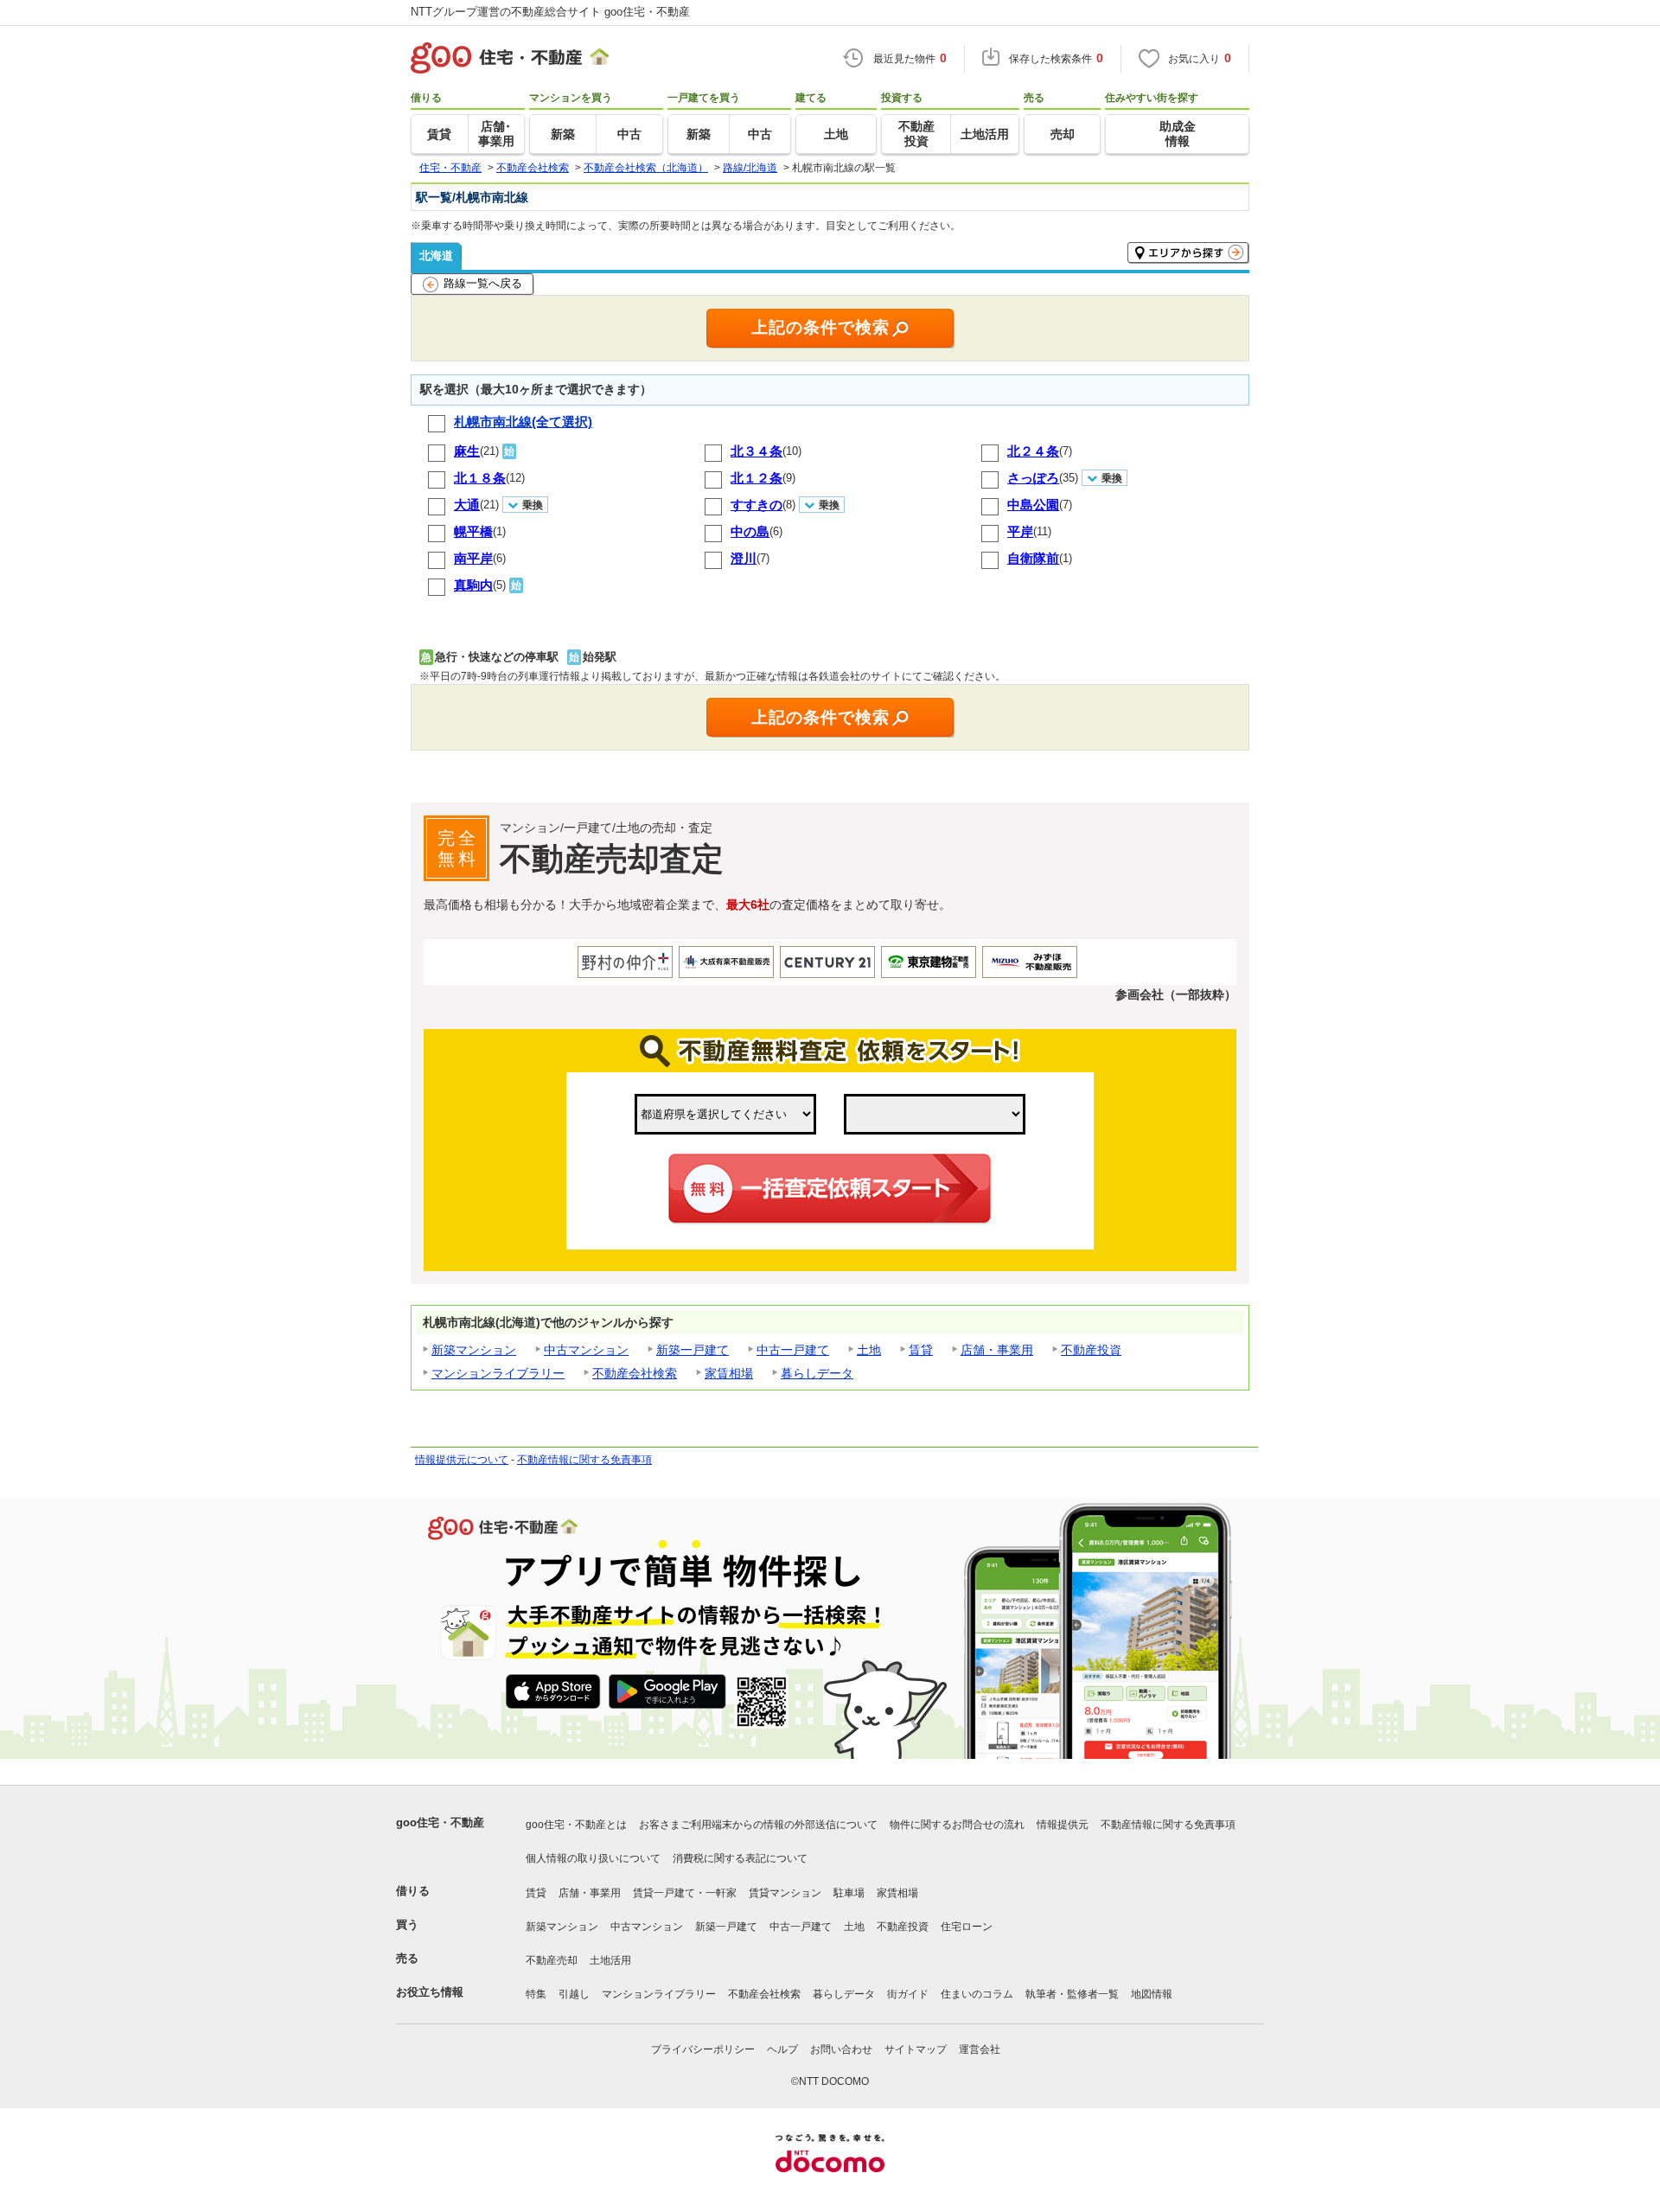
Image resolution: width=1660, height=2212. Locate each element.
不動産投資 (1091, 1350)
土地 (869, 1350)
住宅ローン (967, 1927)
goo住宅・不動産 (440, 1822)
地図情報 (1152, 1994)
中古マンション (586, 1350)
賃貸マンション (785, 1893)
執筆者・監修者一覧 (1072, 1994)
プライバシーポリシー (703, 2049)
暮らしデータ (817, 1373)
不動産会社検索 (635, 1373)
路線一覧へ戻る (483, 283)
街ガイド (908, 1994)
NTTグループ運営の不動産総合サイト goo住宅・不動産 (550, 12)
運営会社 (980, 2049)
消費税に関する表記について (740, 1858)
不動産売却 (552, 1960)
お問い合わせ (841, 2049)
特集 (536, 1994)
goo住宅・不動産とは (576, 1825)
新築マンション (474, 1350)
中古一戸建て (793, 1350)
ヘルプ (782, 2049)
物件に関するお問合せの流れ (957, 1825)
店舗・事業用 (997, 1350)
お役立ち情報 (430, 1992)
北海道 (436, 256)
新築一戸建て (693, 1350)
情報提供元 (1063, 1825)
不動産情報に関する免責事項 (584, 1460)
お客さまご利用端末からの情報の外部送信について (758, 1825)
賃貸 (921, 1350)
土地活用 (610, 1960)
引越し (574, 1994)
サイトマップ (916, 2049)
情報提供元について (462, 1460)
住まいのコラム (977, 1994)
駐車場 (849, 1893)
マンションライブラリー (498, 1373)
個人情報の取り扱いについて (593, 1858)
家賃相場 (729, 1373)
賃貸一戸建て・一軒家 (685, 1893)
